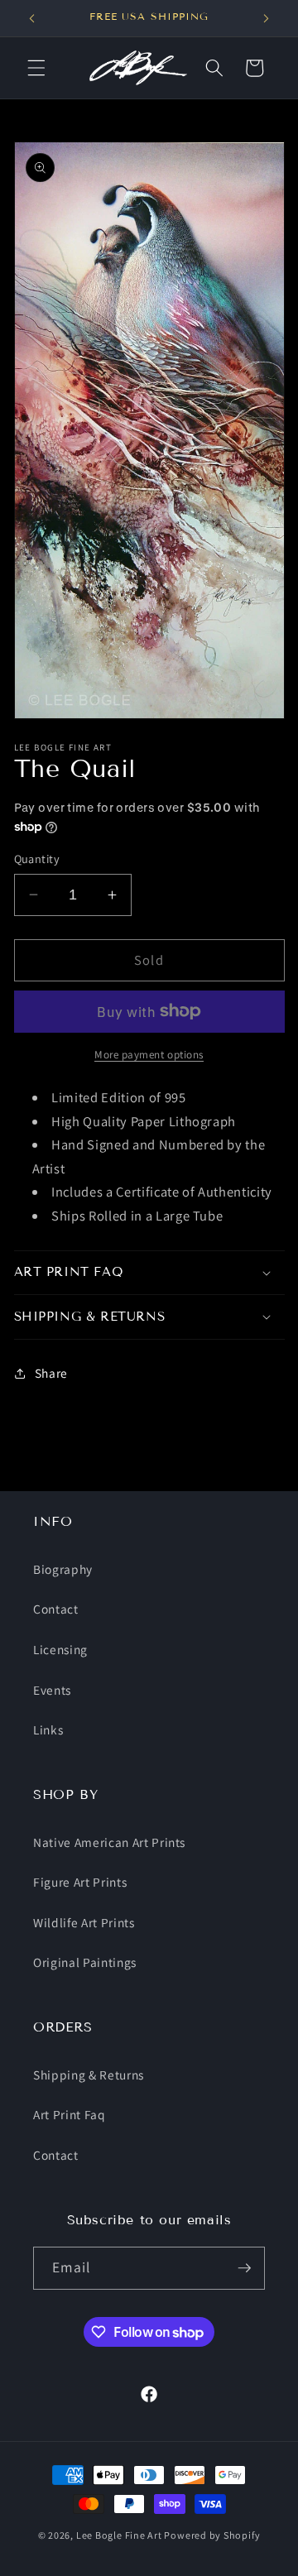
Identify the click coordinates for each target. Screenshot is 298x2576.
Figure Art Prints (80, 1882)
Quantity (37, 859)
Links (48, 1729)
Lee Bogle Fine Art (119, 2535)
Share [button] (51, 1373)
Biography (63, 1569)
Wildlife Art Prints (84, 1922)
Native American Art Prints (109, 1842)
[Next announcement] (267, 18)
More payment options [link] (149, 1055)
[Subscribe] (244, 2268)
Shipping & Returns (89, 2075)
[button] (36, 68)
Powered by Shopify (212, 2535)
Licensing (60, 1649)
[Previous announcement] (32, 18)
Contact (56, 1609)
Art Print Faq (70, 2114)
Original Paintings (85, 1962)
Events (52, 1690)
